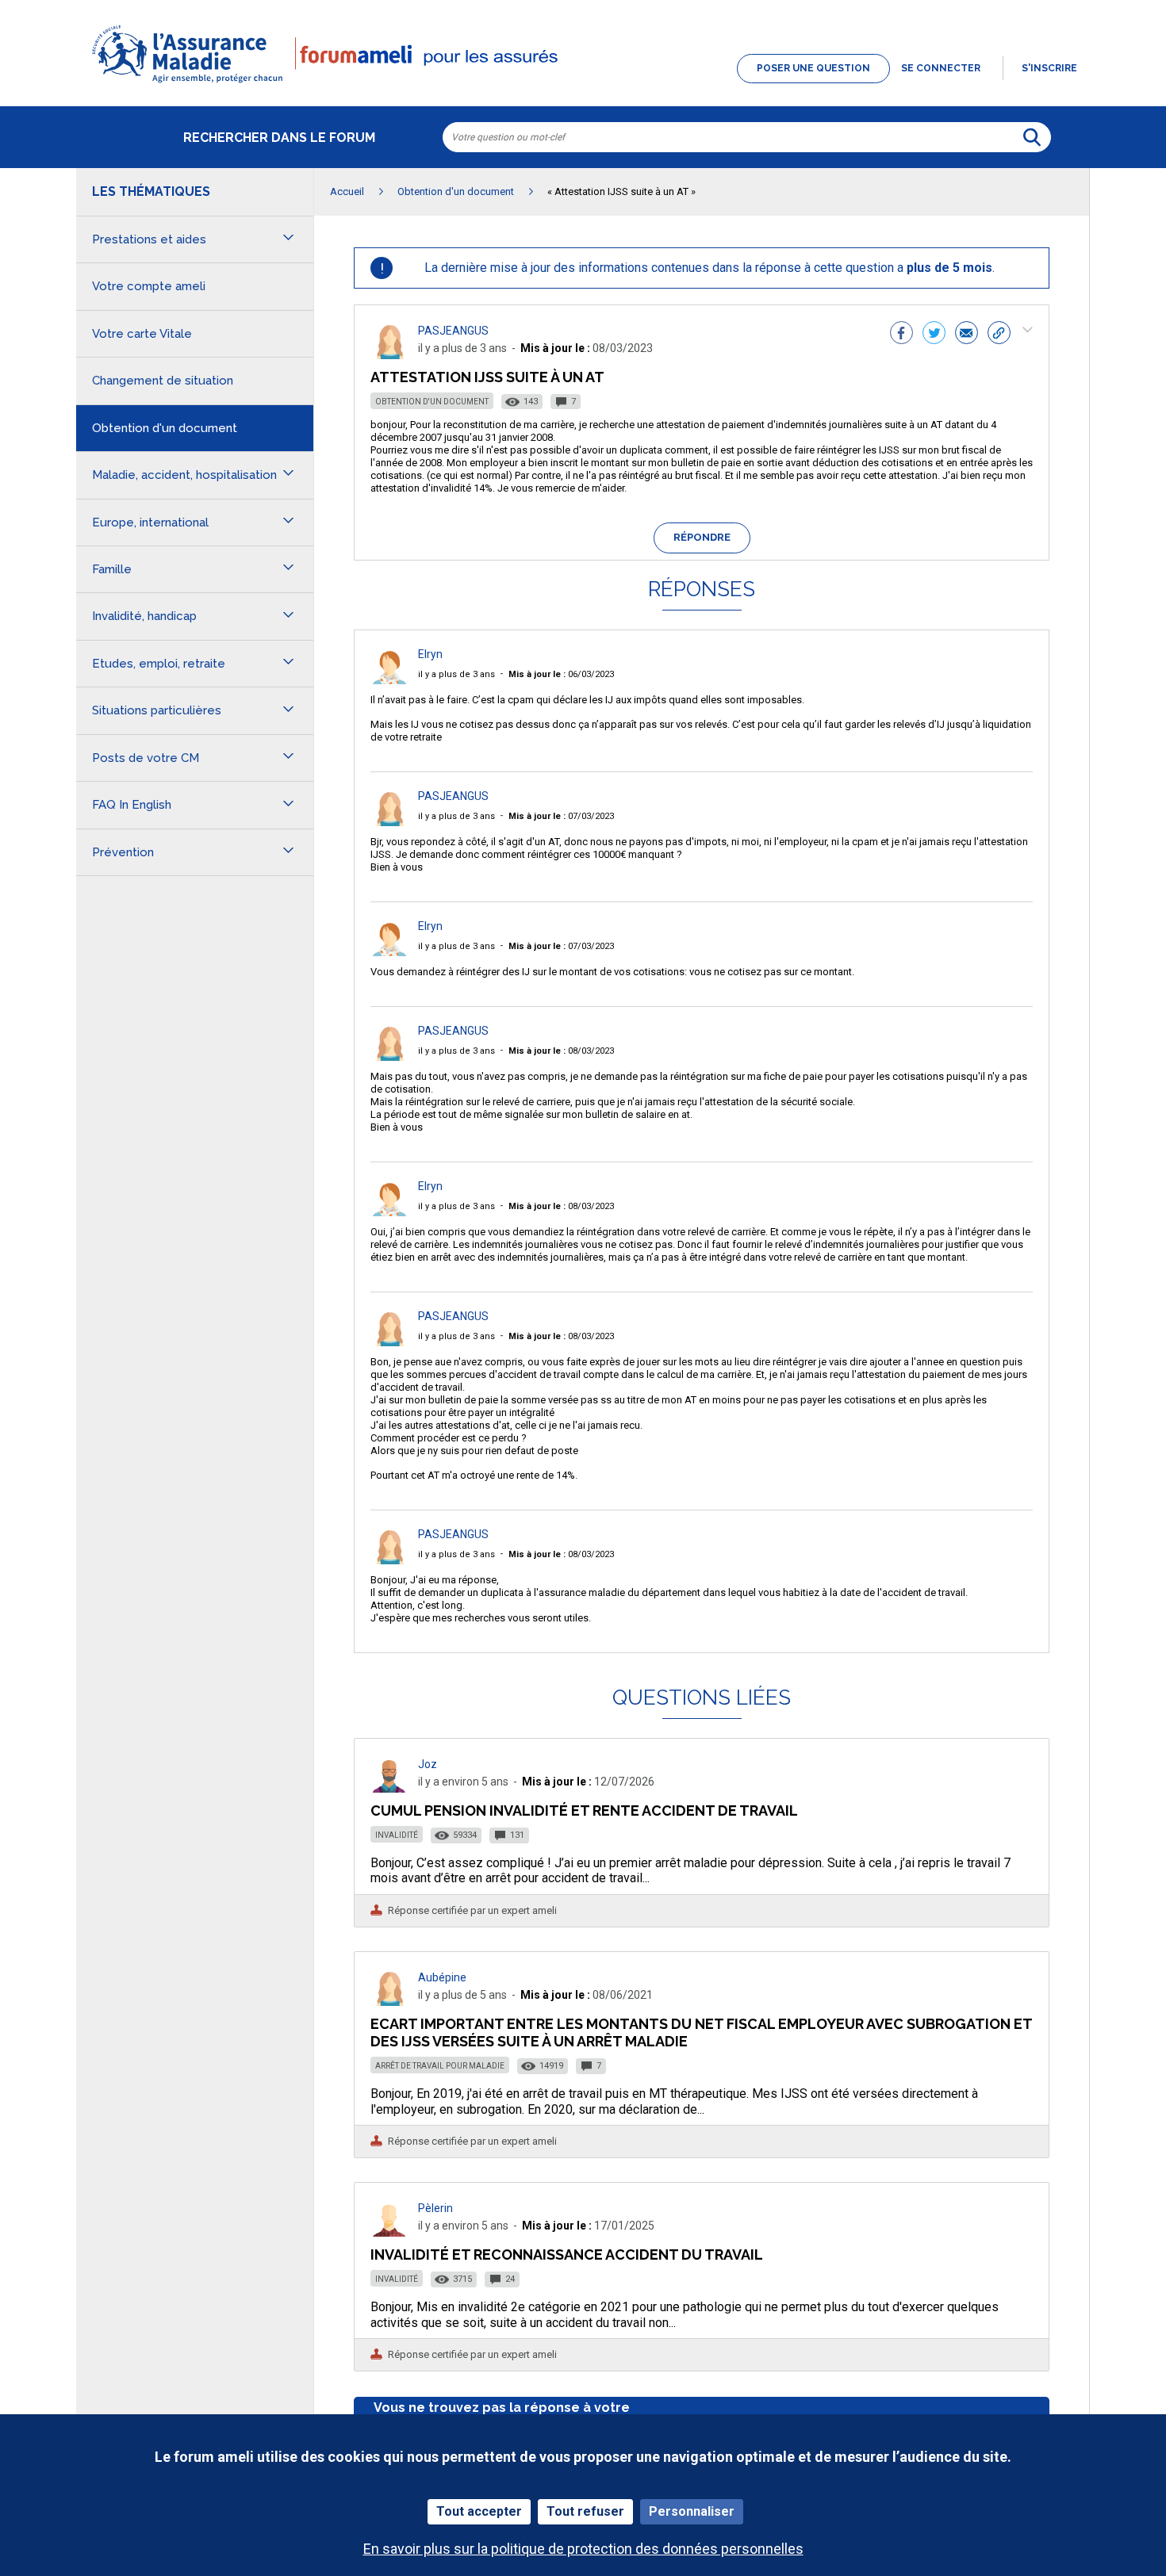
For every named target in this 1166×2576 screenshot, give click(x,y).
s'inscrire (1049, 68)
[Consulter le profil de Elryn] (389, 680)
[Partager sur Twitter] (934, 335)
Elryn (430, 654)
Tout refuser (585, 2511)
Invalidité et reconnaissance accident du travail (567, 2254)
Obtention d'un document (432, 402)
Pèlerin (435, 2208)
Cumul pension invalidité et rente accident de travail (584, 1810)
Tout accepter (479, 2511)
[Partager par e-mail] (967, 335)
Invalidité (397, 1835)
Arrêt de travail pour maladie (440, 2066)
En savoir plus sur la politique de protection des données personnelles (583, 2549)
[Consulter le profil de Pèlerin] (389, 2232)
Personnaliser (692, 2511)
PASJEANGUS (453, 331)
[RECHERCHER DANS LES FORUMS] (1032, 137)
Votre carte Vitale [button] (142, 334)
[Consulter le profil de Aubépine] (389, 2002)
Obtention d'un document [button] (165, 428)
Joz (428, 1764)
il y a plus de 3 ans (456, 674)
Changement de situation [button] (163, 381)
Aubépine (442, 1977)
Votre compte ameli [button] (149, 286)
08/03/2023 (561, 1051)
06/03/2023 (561, 674)
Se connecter (941, 68)
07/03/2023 (561, 816)
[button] (583, 84)
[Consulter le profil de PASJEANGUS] (389, 355)
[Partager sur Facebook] (901, 335)
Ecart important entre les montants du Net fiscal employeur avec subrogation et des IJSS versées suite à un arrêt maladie (701, 2032)
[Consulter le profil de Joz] (389, 1788)
